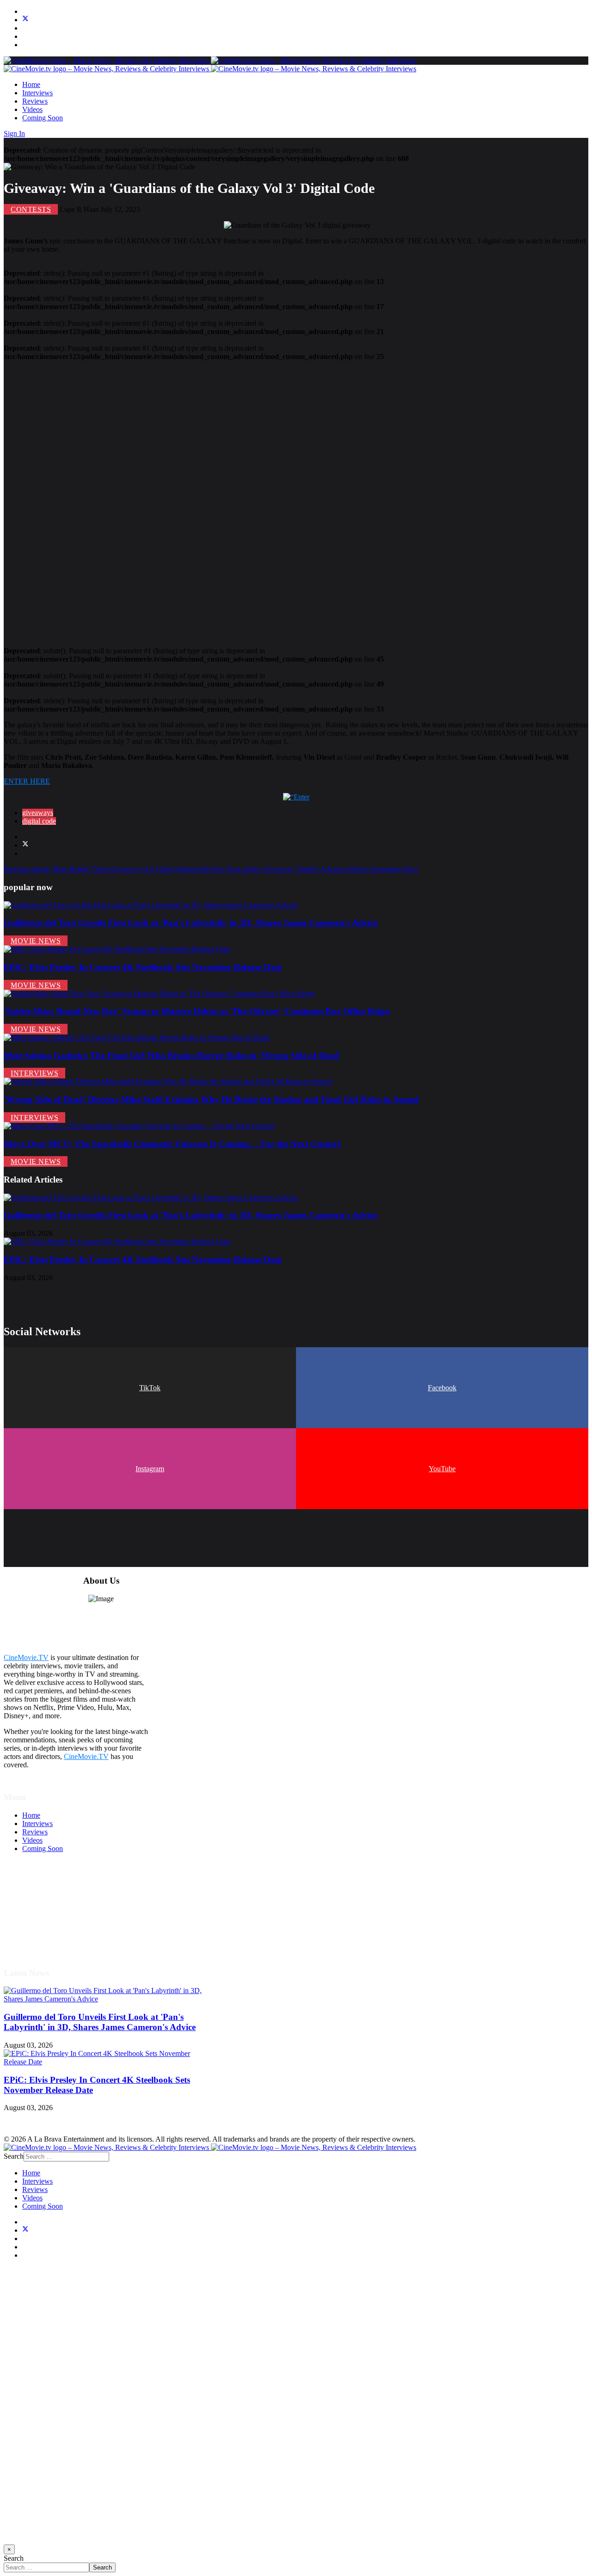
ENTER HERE (27, 781)
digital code (39, 821)
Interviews (37, 93)
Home (31, 84)
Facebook (442, 1388)
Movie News (36, 941)
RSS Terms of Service (55, 1907)
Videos (32, 109)
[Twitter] (25, 20)
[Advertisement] (281, 500)
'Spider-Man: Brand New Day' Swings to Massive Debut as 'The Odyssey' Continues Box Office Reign (197, 1011)
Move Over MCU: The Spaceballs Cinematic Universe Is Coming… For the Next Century (173, 1144)
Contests (31, 209)
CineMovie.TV (26, 1657)
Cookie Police (43, 1924)
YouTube (442, 1469)
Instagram (150, 1469)
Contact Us (39, 1941)
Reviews (35, 101)
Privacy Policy (43, 1916)
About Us (37, 1932)
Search (14, 2156)
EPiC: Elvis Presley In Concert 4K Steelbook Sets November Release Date (143, 967)
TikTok (150, 1388)
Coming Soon (43, 118)
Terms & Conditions (52, 1899)
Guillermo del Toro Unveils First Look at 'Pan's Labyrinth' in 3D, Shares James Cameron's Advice (191, 923)
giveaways (38, 813)
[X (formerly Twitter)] (25, 845)
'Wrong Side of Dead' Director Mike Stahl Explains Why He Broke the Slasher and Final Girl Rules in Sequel (211, 1099)
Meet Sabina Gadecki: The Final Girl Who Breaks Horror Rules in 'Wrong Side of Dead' (172, 1056)
